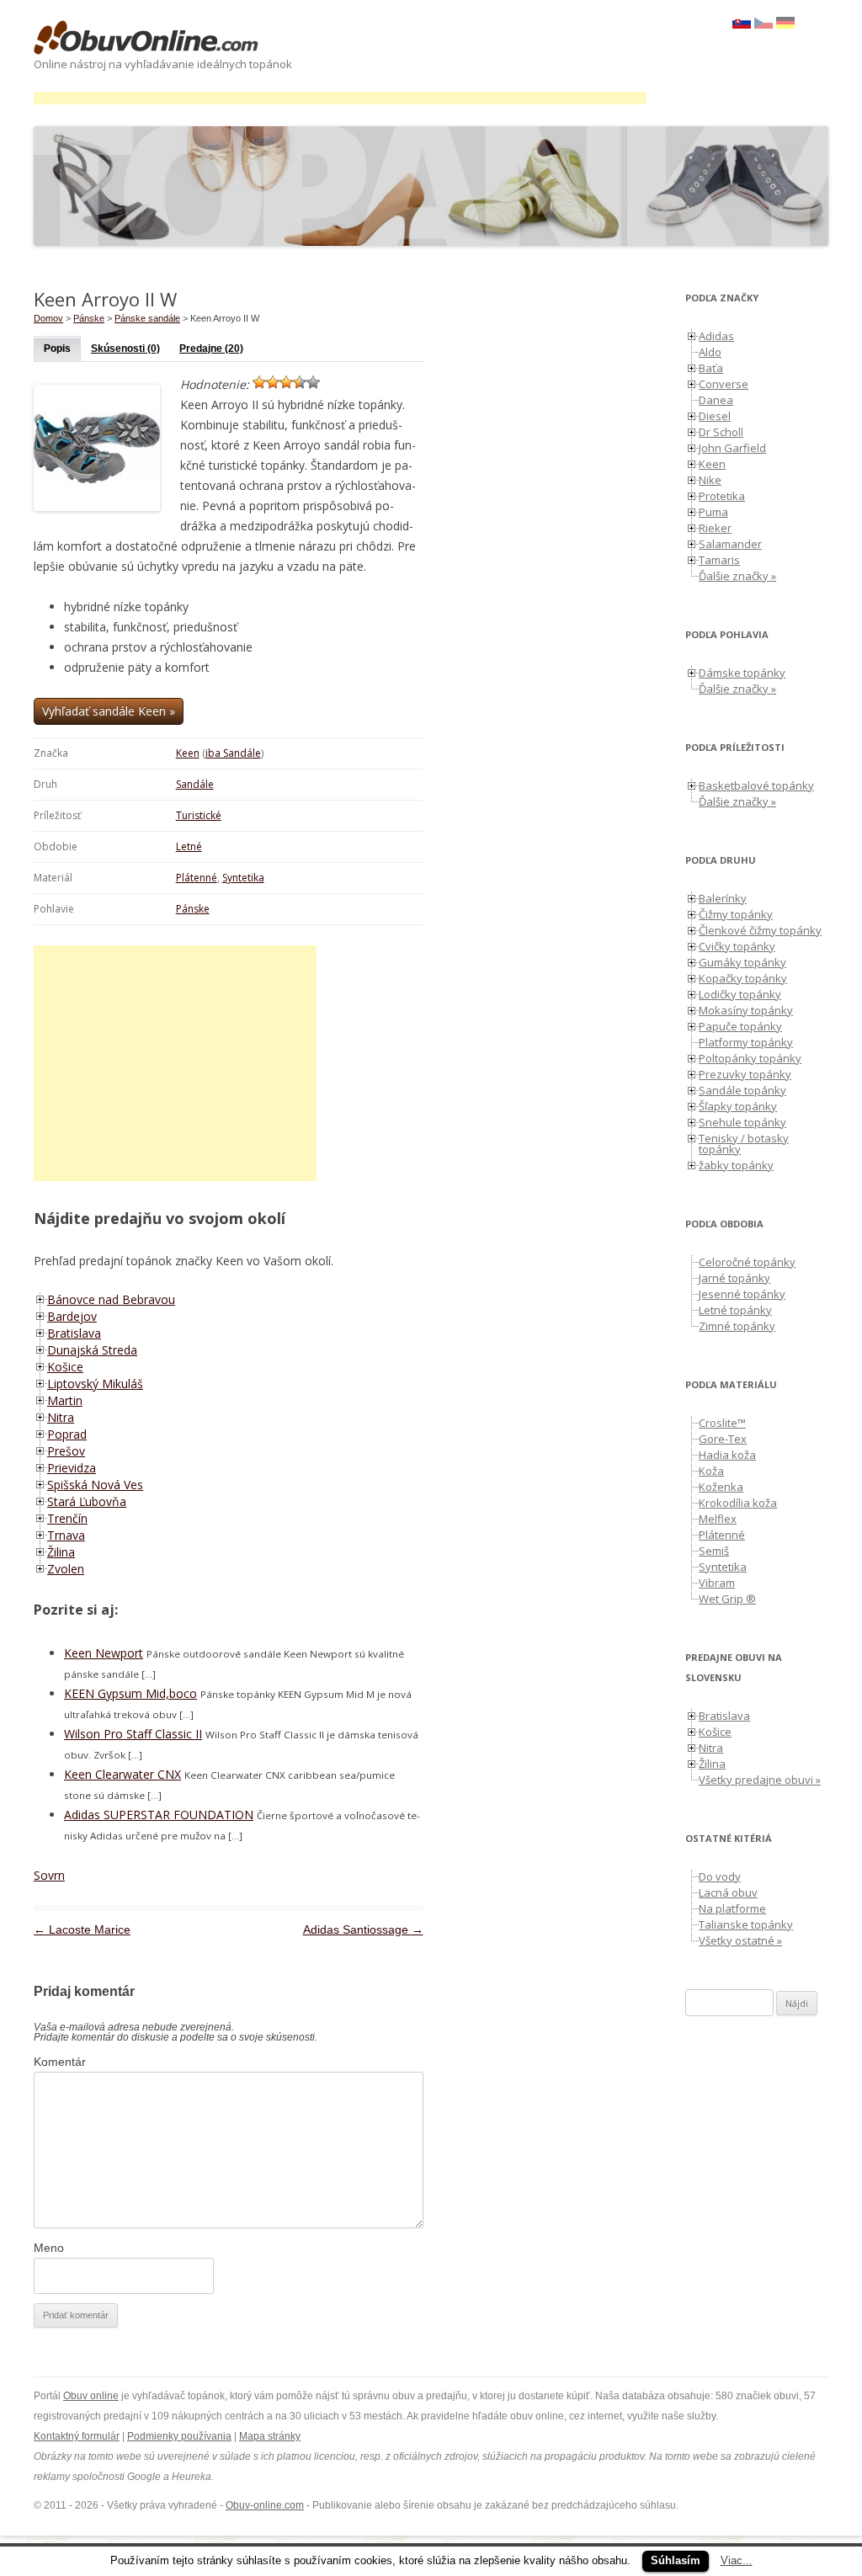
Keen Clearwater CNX (122, 1774)
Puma (713, 512)
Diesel (715, 416)
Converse (724, 384)
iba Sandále (233, 753)
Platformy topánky (746, 1042)
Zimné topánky (737, 1326)
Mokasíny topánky (746, 1010)
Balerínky (723, 898)
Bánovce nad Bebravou (111, 1299)
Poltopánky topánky (750, 1058)
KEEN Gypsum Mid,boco (130, 1693)
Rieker (715, 528)
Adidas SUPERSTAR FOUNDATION (159, 1815)
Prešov (66, 1451)
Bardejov (72, 1316)
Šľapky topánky (738, 1106)
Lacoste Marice (82, 1929)
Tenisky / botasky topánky (744, 1144)
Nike (710, 480)
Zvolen (66, 1569)
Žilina (61, 1552)
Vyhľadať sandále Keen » (109, 711)
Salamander (730, 544)
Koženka (721, 1487)
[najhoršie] (259, 382)
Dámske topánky (742, 673)
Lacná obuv (728, 1892)
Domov (48, 318)
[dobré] (300, 382)
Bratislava (74, 1333)
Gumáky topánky (742, 962)
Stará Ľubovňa (87, 1501)
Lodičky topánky (740, 994)
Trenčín (67, 1518)
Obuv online (91, 2396)
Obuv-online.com (265, 2505)
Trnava (66, 1535)
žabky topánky (736, 1165)
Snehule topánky (742, 1122)
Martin (65, 1400)
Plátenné (197, 878)
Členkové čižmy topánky (760, 930)
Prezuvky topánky (745, 1074)
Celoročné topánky (747, 1262)
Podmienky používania (179, 2436)
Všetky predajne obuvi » (760, 1780)
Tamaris (719, 560)
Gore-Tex (723, 1439)
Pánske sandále (147, 318)
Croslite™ (722, 1423)
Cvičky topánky (737, 946)
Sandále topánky (742, 1090)
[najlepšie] (313, 382)
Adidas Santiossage (363, 1929)
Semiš (714, 1551)
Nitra (61, 1417)
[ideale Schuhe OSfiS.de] (785, 24)
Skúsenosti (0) (125, 349)
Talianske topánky (746, 1924)
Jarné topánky (734, 1278)
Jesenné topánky (742, 1294)
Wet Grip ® (727, 1599)
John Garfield (732, 448)
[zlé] (273, 382)
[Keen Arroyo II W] (764, 24)
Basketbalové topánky (756, 785)
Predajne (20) (211, 349)
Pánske (193, 909)
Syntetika (243, 878)
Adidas (716, 336)
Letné (189, 846)
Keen (188, 753)
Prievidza (72, 1468)
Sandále (195, 784)
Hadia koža (727, 1455)
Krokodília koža (738, 1503)
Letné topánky (735, 1310)
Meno (49, 2248)
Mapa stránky (270, 2436)
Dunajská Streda (92, 1350)
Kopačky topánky (743, 978)
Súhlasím (676, 2560)
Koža (711, 1471)
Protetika (722, 496)
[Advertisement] (340, 98)
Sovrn (49, 1875)
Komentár (60, 2062)
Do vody (720, 1876)
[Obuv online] (146, 39)
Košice (65, 1367)
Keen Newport (104, 1653)
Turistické (199, 815)
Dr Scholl (721, 432)
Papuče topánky (740, 1026)
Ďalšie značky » (737, 576)
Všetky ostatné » (740, 1940)
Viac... (737, 2560)
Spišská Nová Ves (95, 1485)
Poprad (67, 1434)
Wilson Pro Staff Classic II (133, 1734)
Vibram (717, 1583)
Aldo (710, 352)
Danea (716, 400)
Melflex (718, 1519)
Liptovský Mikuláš (95, 1384)
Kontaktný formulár (77, 2436)
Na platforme (732, 1908)
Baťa (711, 368)
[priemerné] (286, 382)
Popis (57, 349)
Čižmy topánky (736, 914)
